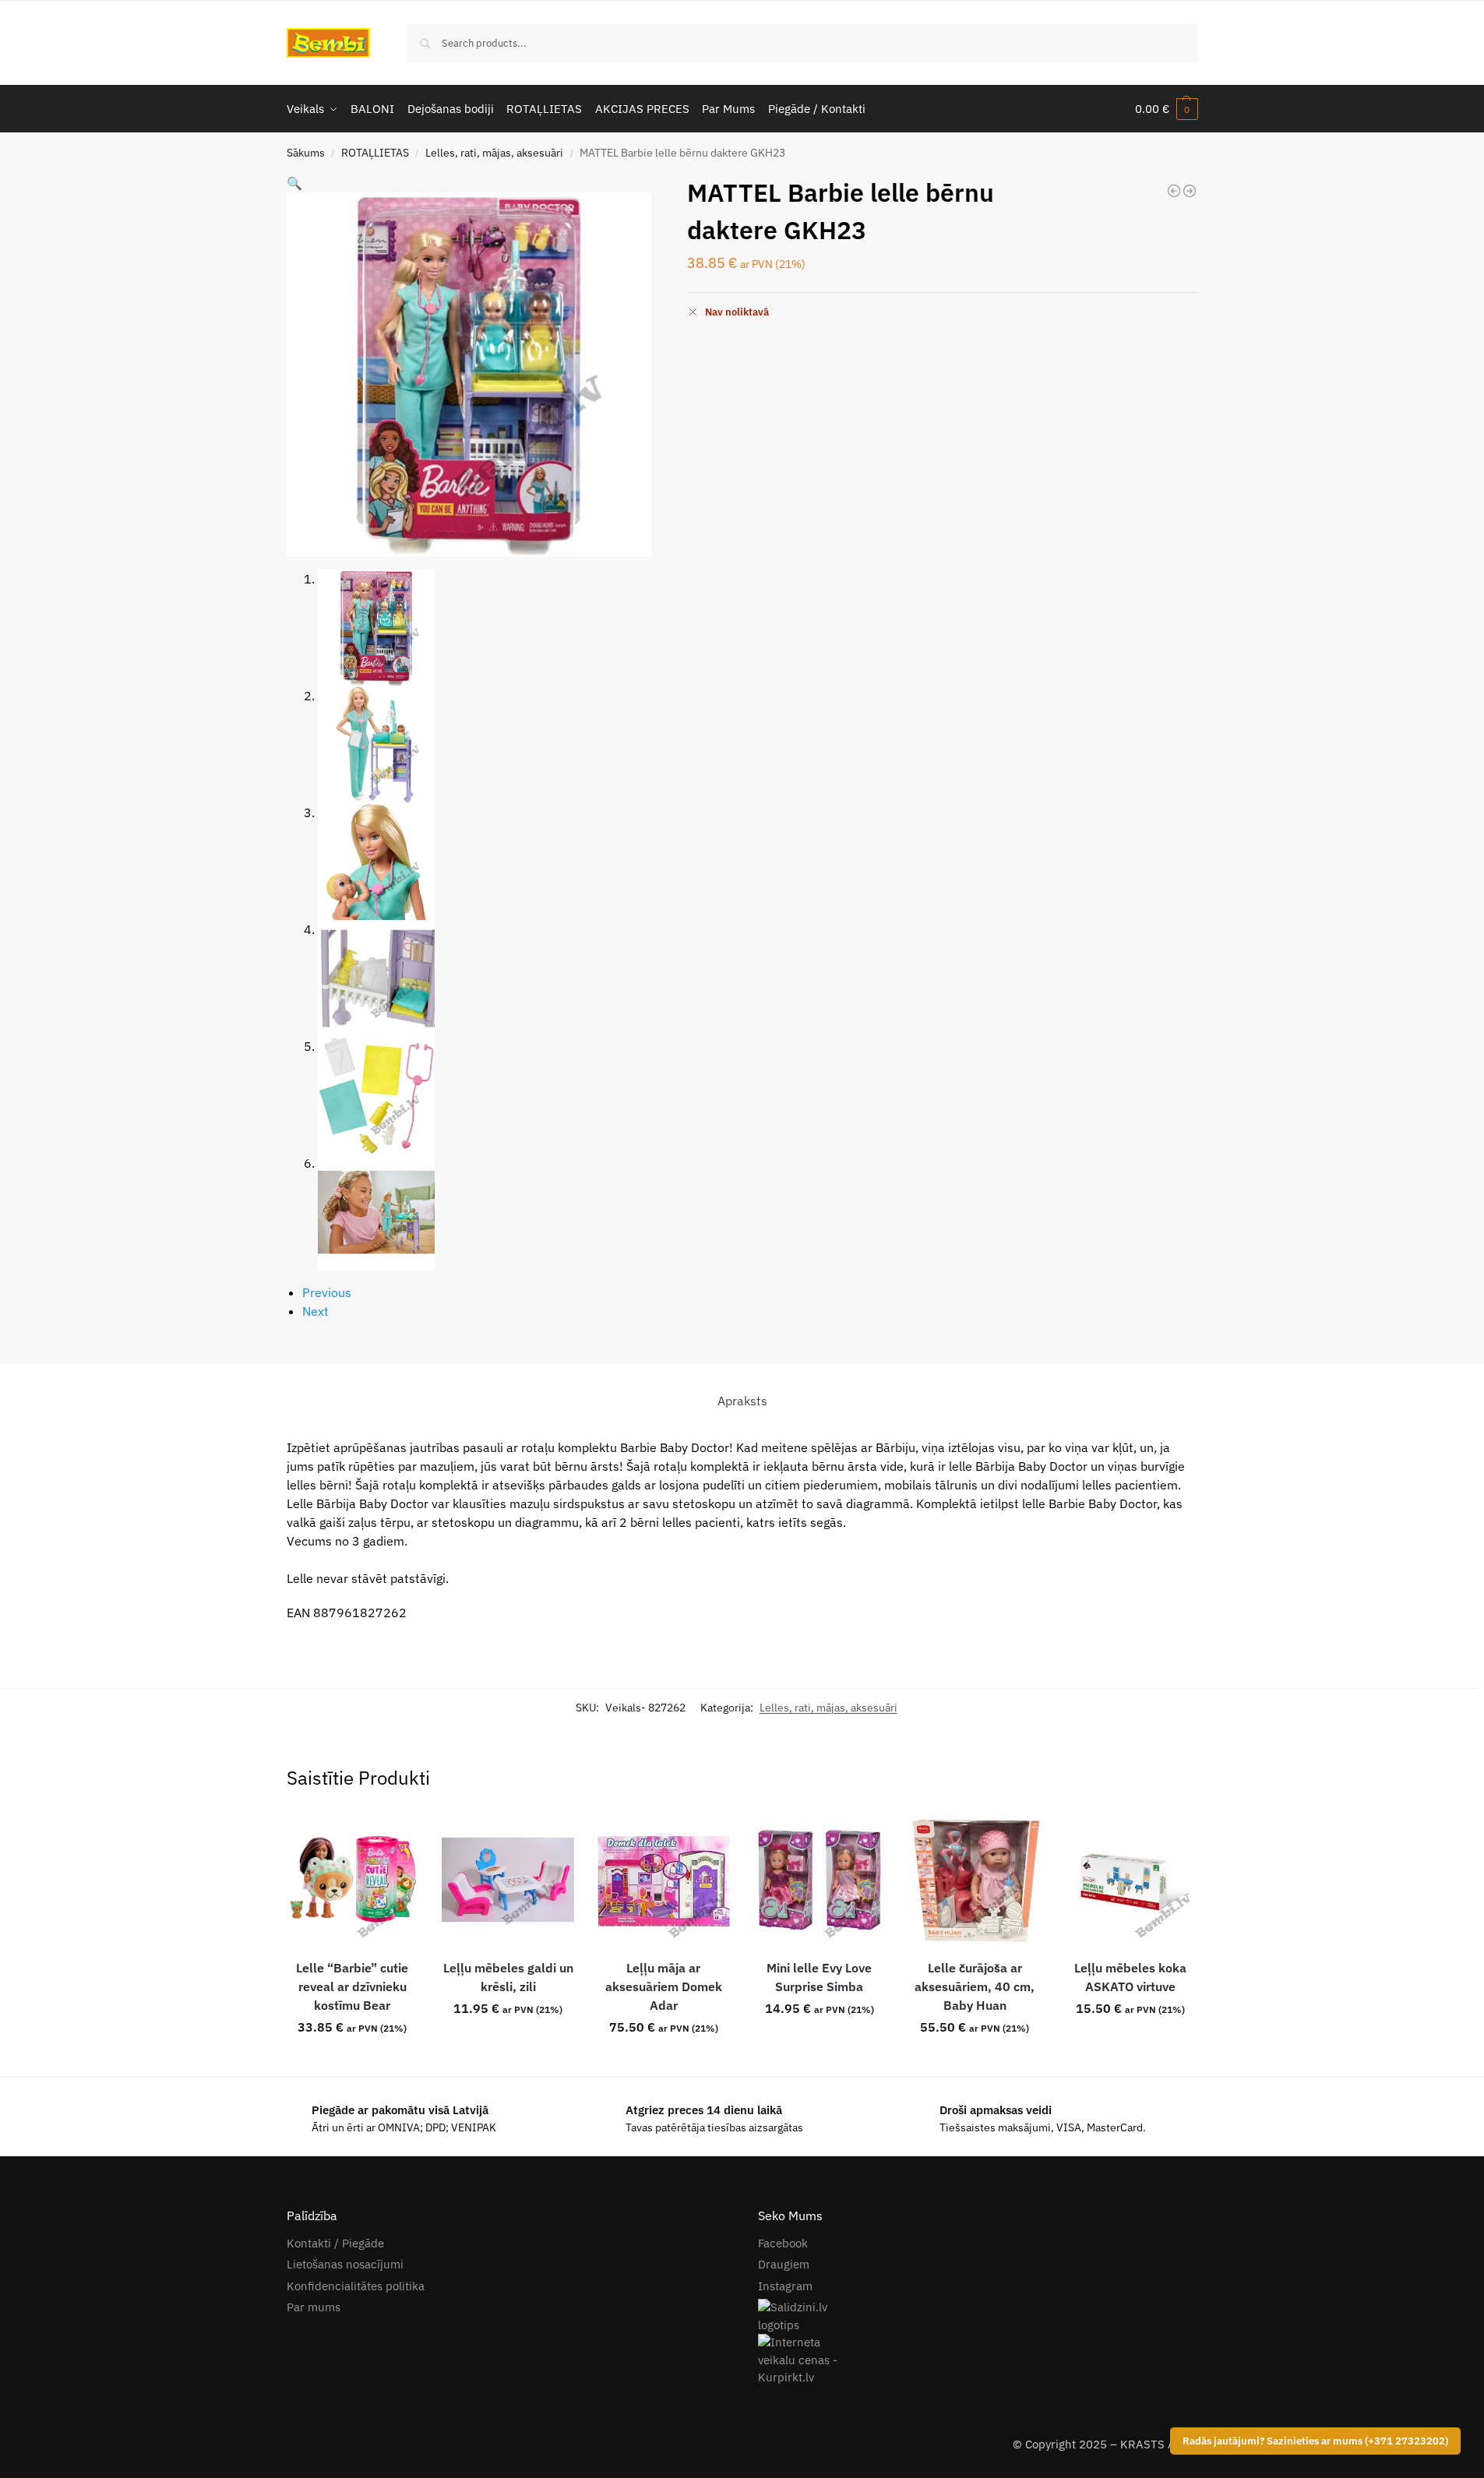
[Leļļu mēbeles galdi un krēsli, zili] (1190, 191)
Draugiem (784, 2264)
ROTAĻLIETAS (375, 153)
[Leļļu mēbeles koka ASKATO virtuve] (1130, 1880)
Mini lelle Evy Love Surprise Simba (819, 1977)
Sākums (306, 153)
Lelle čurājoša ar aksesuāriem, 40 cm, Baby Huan (975, 1986)
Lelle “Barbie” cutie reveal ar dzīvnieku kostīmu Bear (352, 1986)
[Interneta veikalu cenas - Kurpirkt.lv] (978, 2360)
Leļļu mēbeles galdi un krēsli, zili (508, 1977)
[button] (1167, 109)
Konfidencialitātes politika (356, 2286)
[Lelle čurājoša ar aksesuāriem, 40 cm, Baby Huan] (975, 1880)
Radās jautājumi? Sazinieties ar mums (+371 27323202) (1315, 2441)
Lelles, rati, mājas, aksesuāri (494, 153)
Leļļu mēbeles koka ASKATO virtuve (1130, 1977)
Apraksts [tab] (742, 1401)
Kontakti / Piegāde (335, 2243)
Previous (327, 1292)
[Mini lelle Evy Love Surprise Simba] (1174, 191)
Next (315, 1311)
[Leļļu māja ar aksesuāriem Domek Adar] (664, 1880)
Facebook (783, 2243)
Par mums (314, 2307)
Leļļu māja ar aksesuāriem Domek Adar (664, 1986)
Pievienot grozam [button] (352, 2061)
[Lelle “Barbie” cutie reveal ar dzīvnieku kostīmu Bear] (353, 1880)
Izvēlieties (820, 2043)
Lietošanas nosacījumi (345, 2264)
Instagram (785, 2286)
